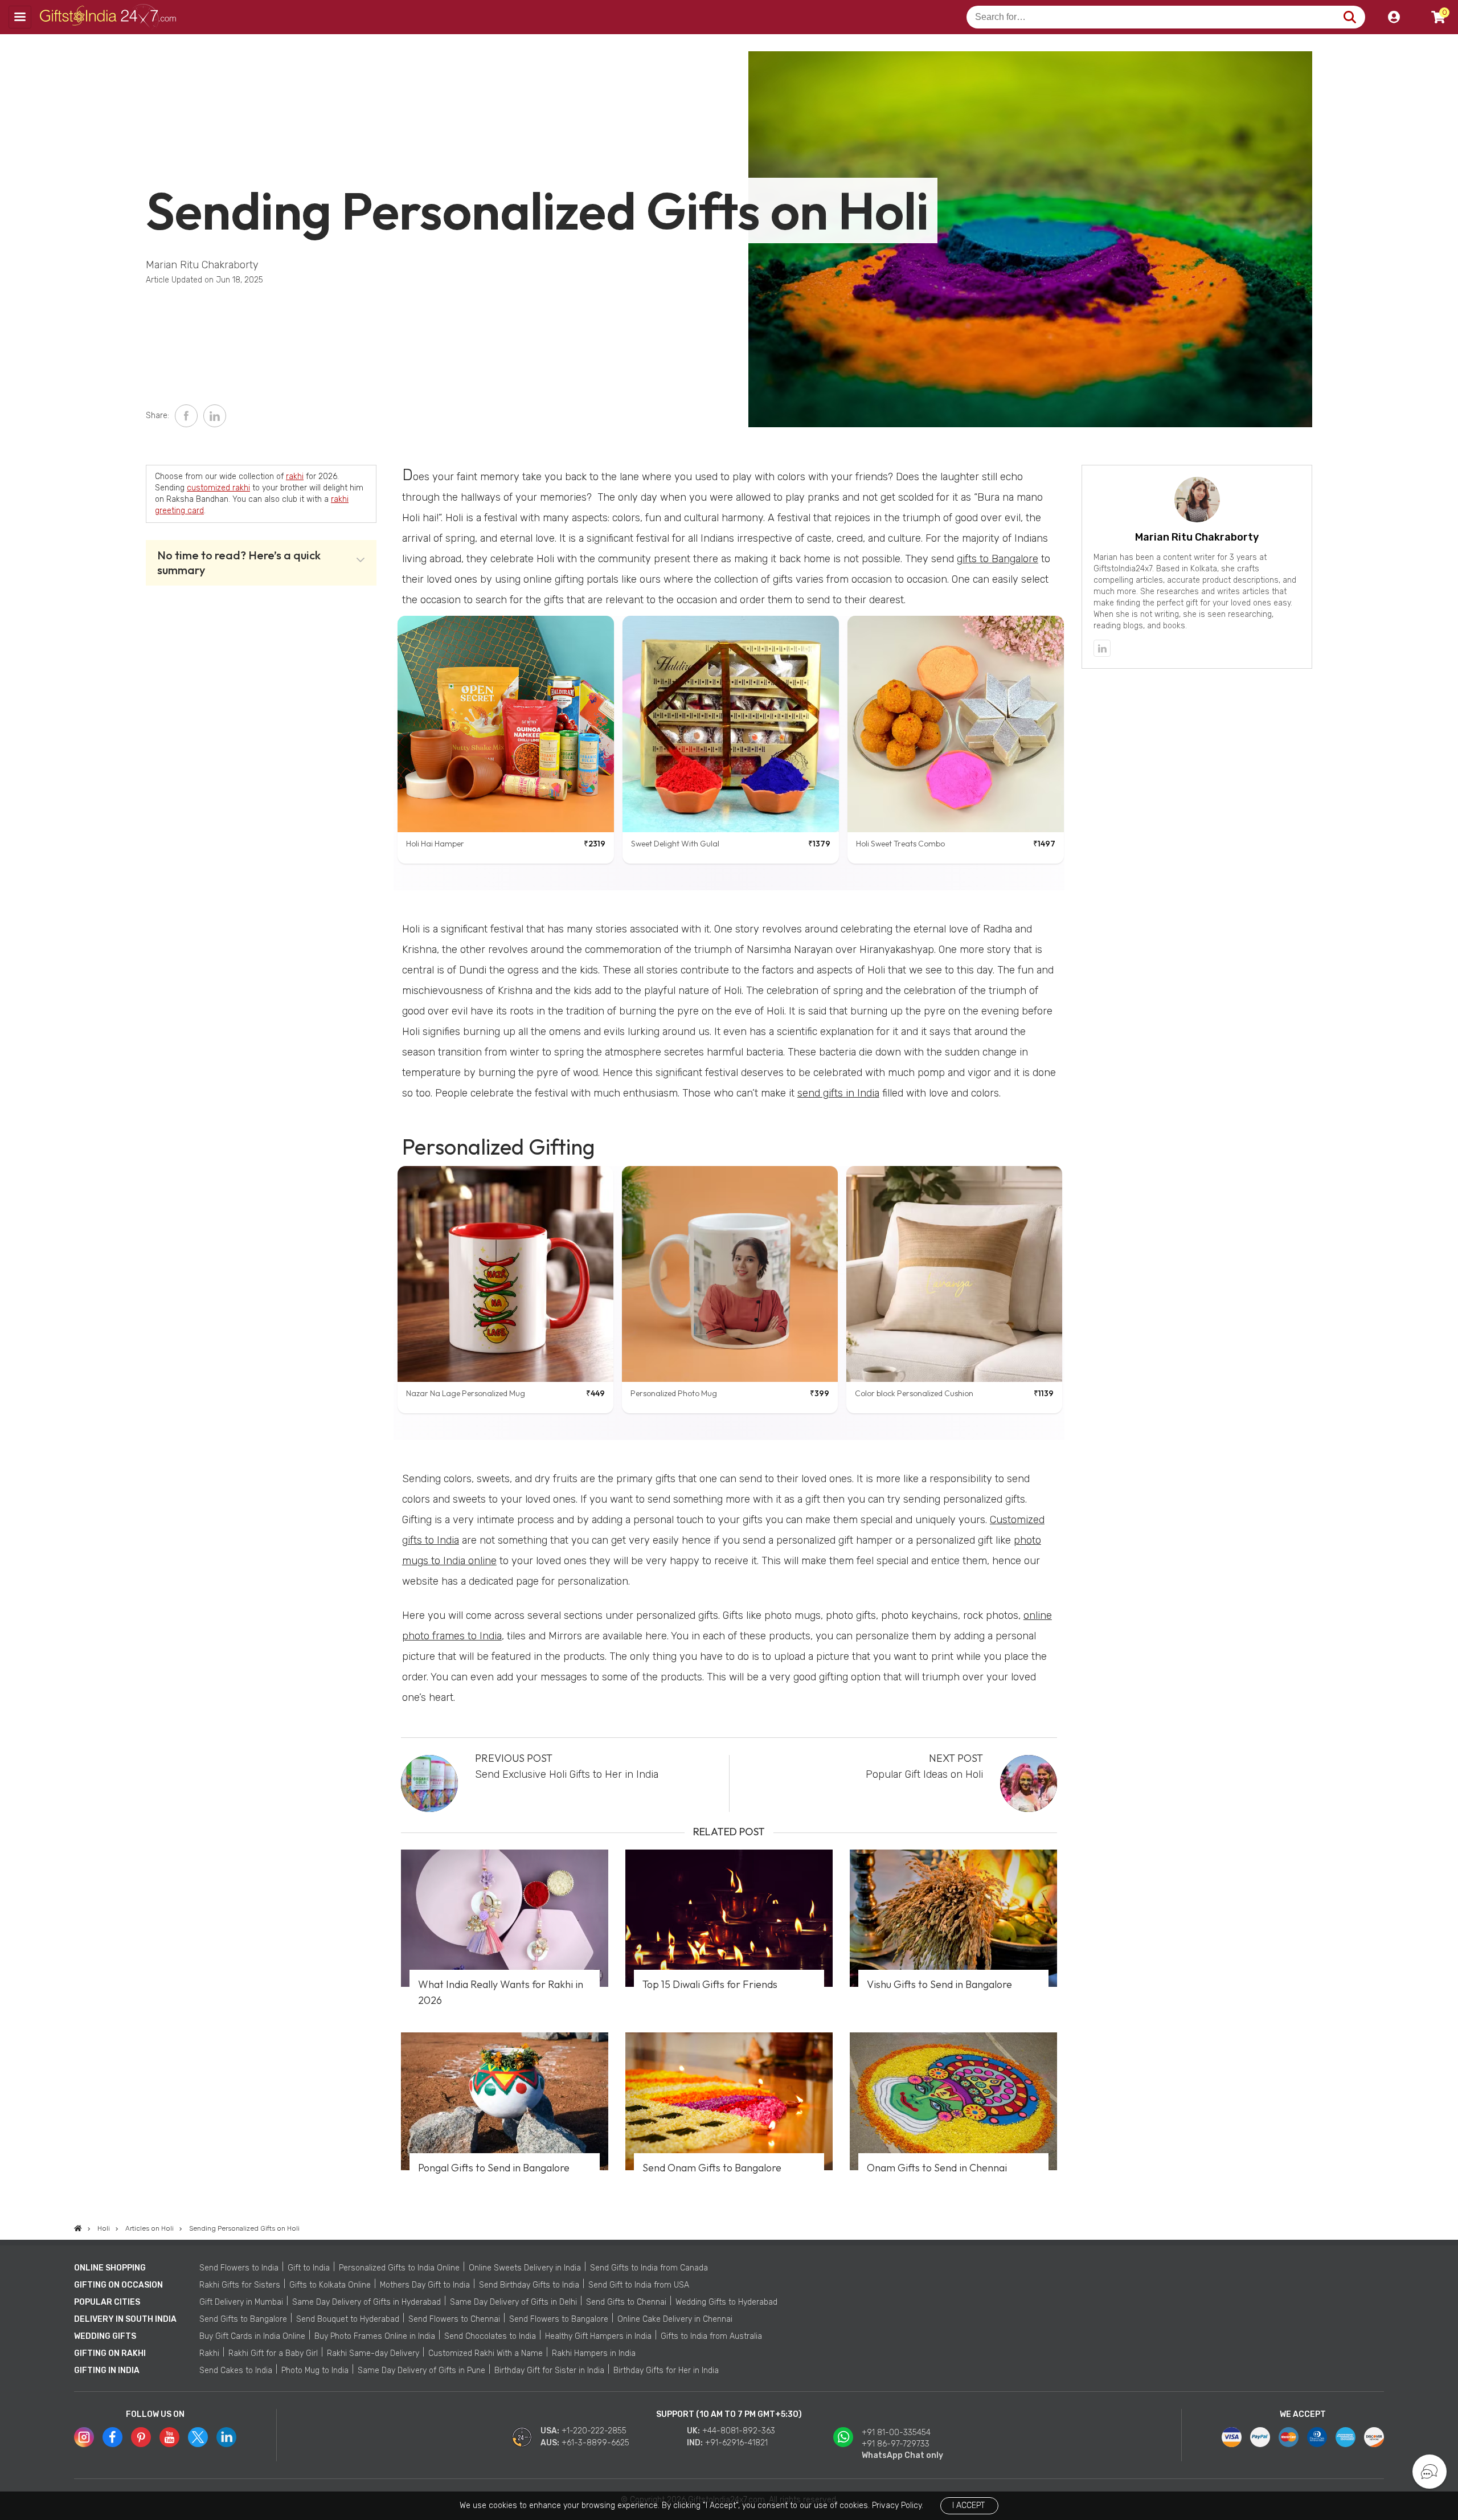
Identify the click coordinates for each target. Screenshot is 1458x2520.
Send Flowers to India (239, 2268)
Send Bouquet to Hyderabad (348, 2319)
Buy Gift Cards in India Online (252, 2336)
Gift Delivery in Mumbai (241, 2302)
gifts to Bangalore (998, 559)
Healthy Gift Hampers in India (598, 2336)
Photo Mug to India (315, 2370)
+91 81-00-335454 (896, 2433)
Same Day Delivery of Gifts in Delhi (513, 2302)
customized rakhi (218, 488)
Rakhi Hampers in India (594, 2353)
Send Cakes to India (236, 2370)
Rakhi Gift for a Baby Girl (273, 2353)
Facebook (186, 416)
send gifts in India (838, 1093)
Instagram (84, 2437)
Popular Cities (107, 2302)
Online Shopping (110, 2268)
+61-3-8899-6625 (595, 2443)
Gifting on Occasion (118, 2285)
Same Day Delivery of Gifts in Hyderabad (366, 2302)
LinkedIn (215, 416)
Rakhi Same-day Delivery (373, 2353)
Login (1394, 17)
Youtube (169, 2437)
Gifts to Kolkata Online (330, 2285)
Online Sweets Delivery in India (525, 2268)
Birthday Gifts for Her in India (666, 2370)
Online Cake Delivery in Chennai (675, 2319)
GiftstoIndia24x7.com (109, 17)
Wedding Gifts (105, 2336)
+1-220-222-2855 (594, 2431)
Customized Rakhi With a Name (486, 2353)
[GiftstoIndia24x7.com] (78, 2228)
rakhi (295, 476)
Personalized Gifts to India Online (399, 2268)
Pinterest (141, 2437)
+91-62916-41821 (736, 2443)
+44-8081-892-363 (739, 2431)
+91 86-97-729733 (896, 2444)
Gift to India (309, 2268)
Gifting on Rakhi (110, 2353)
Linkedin (226, 2437)
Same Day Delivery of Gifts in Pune (421, 2370)
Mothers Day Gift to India (425, 2285)
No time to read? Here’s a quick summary (239, 562)
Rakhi (209, 2353)
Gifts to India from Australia (711, 2336)
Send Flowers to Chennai (454, 2319)
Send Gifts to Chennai (626, 2302)
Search (1350, 17)
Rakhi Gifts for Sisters (240, 2285)
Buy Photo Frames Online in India (375, 2336)
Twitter (198, 2437)
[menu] (20, 17)
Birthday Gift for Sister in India (549, 2370)
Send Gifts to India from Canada (649, 2268)
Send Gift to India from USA (639, 2285)
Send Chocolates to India (490, 2336)
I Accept (968, 2505)
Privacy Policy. (898, 2505)
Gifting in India (107, 2370)
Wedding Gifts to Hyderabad (726, 2302)
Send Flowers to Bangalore (559, 2319)
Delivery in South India (125, 2319)
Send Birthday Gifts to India (529, 2285)
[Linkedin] (1102, 648)
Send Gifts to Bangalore (243, 2319)
